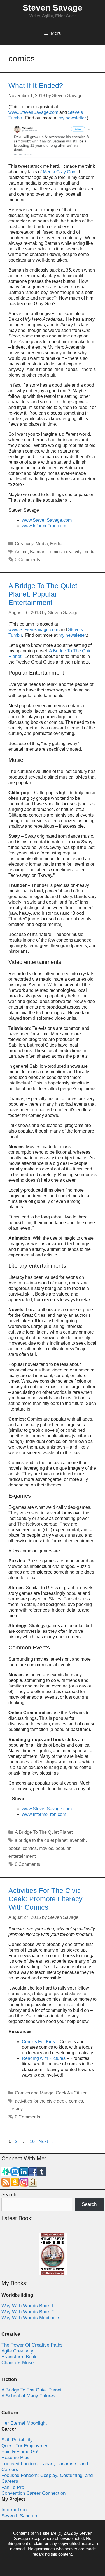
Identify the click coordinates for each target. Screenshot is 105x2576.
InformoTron (14, 2510)
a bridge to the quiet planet (41, 1840)
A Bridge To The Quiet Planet (44, 1832)
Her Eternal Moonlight (24, 2423)
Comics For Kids (38, 2042)
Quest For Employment (26, 2446)
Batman (38, 552)
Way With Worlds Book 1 (28, 2306)
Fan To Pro (13, 2487)
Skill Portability (17, 2440)
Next (46, 2142)
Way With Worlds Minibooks (31, 2318)
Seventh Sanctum (20, 2516)
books (14, 1848)
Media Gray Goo (59, 172)
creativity (73, 552)
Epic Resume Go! (20, 2452)
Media (42, 544)
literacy (16, 2109)
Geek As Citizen (72, 2093)
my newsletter (72, 118)
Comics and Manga (34, 2093)
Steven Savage (53, 8)
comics (55, 552)
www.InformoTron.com (44, 526)
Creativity (24, 544)
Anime (21, 552)
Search (9, 2195)
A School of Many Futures (28, 2396)
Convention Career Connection (33, 2493)
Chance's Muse (17, 2363)
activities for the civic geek (41, 2101)
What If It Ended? (36, 85)
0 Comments (27, 560)
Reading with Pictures (44, 2058)
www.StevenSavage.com (34, 112)
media (90, 552)
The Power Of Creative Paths (32, 2345)
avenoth (78, 1840)
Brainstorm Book (19, 2357)
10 (33, 2142)
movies (46, 1848)
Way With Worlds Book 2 (28, 2312)
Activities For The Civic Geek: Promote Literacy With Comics (46, 1899)
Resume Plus (15, 2458)
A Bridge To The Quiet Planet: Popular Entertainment (43, 594)
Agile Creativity (17, 2351)
